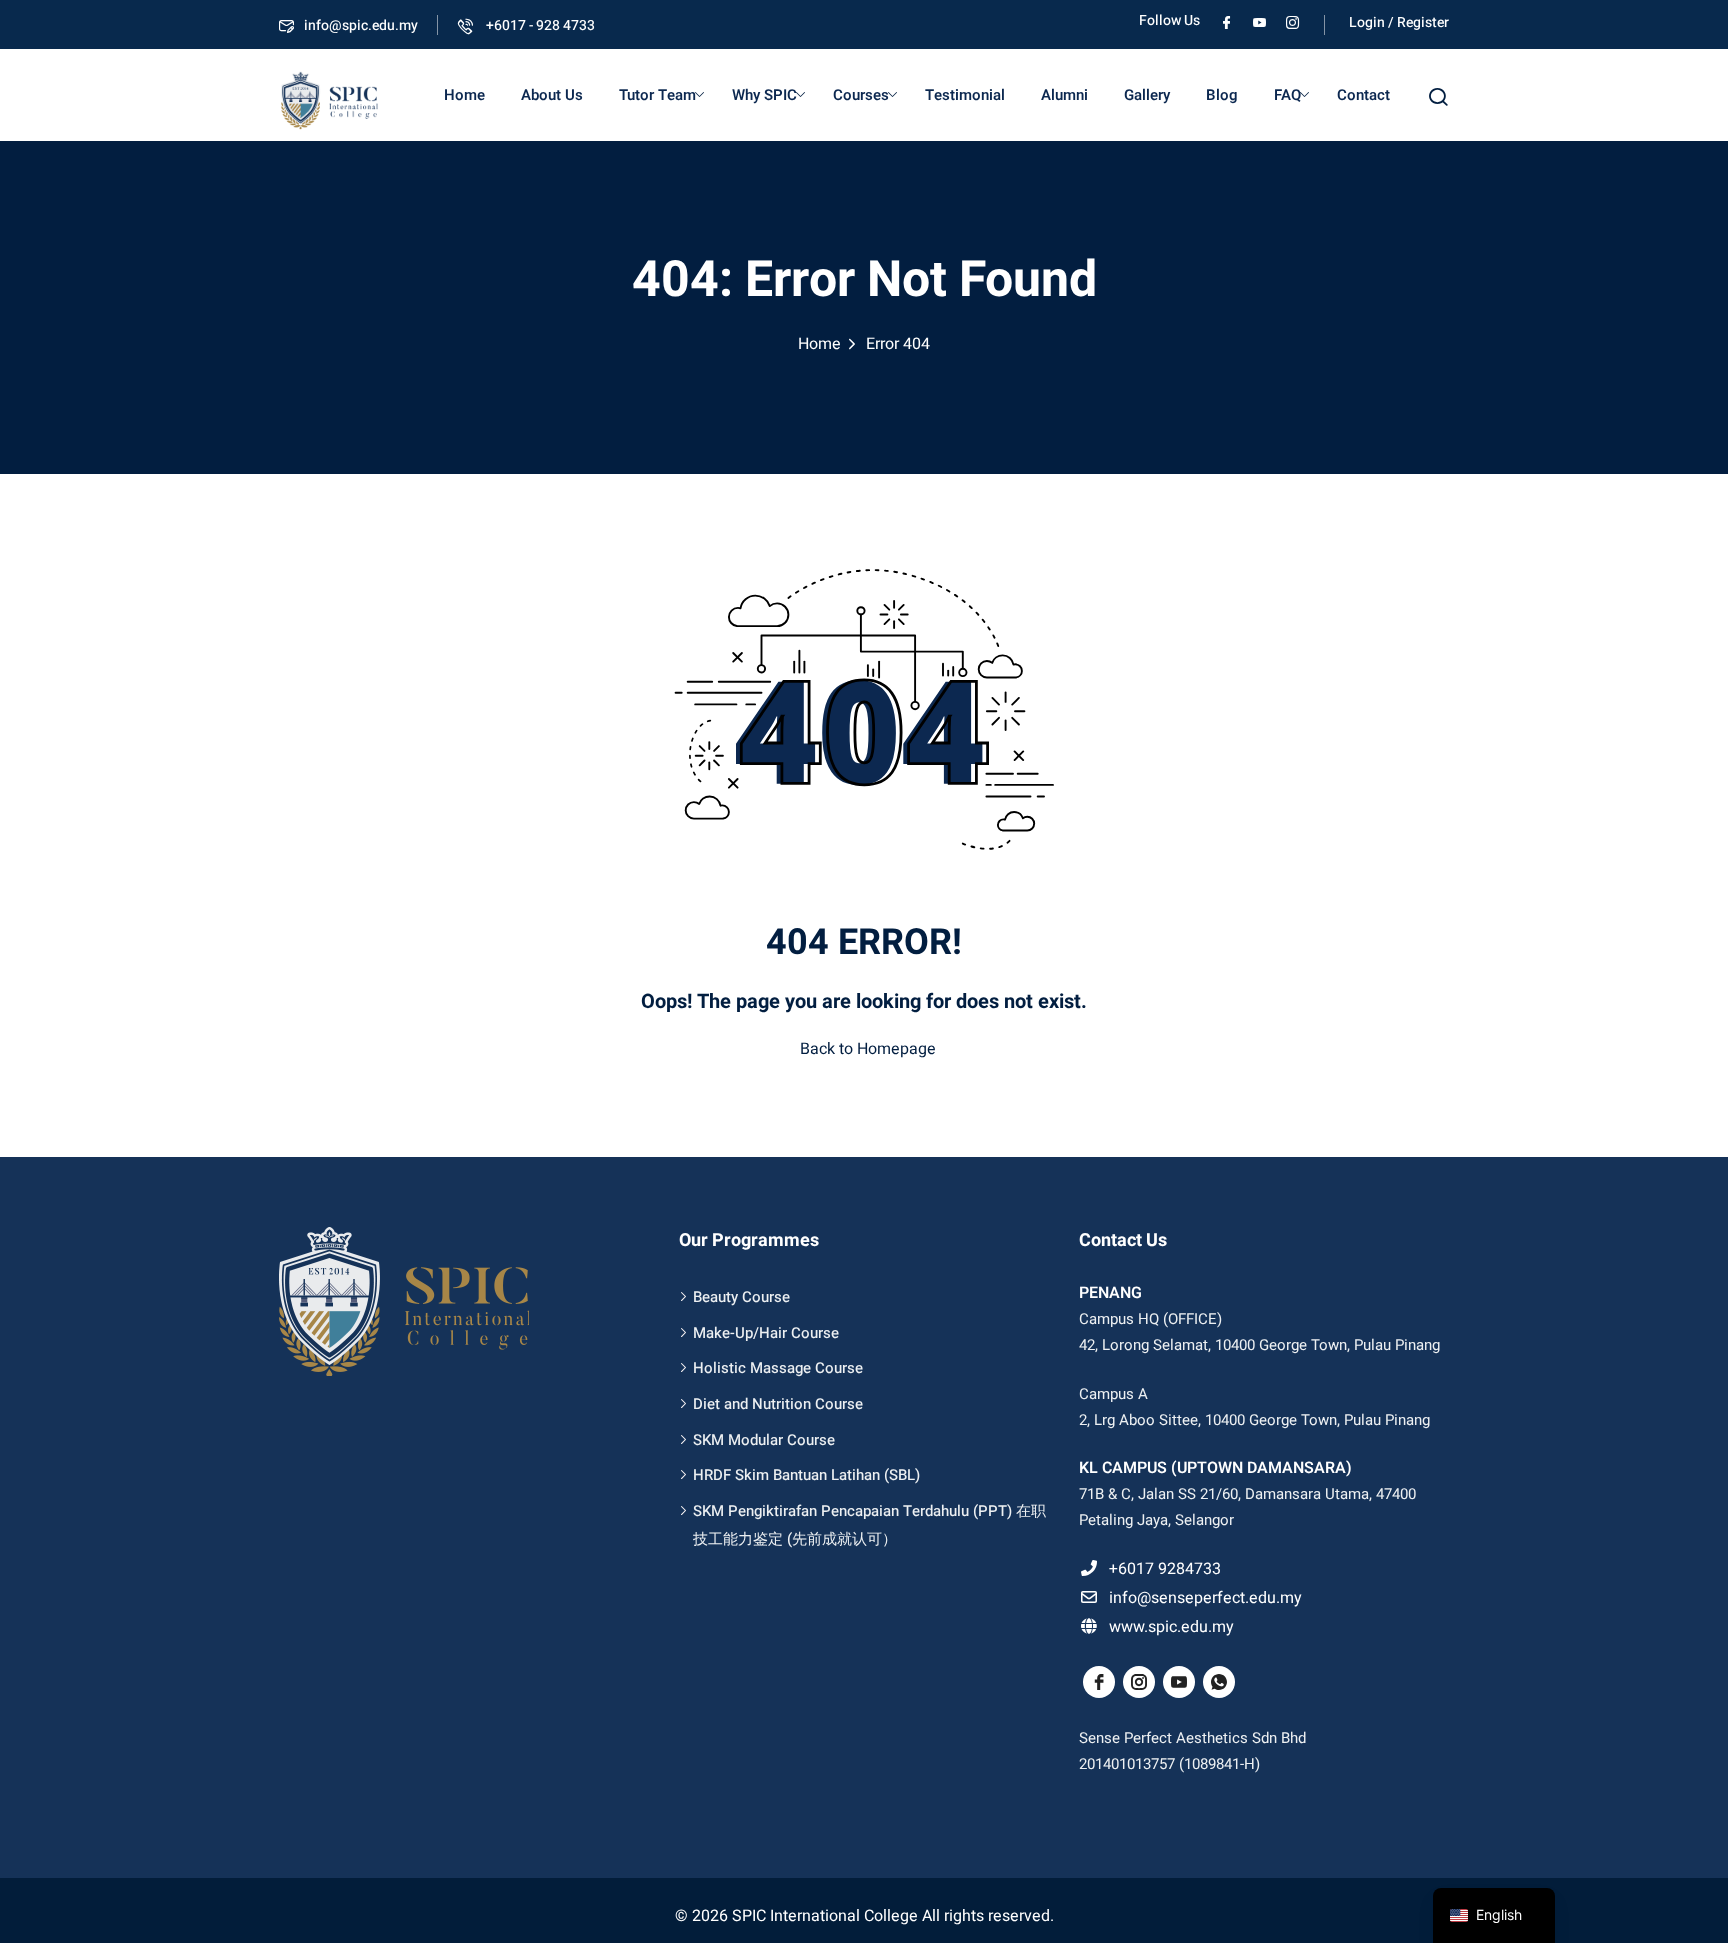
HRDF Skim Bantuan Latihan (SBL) (806, 1475)
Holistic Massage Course (778, 1368)
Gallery (1147, 95)
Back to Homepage (868, 1049)
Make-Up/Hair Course (766, 1333)
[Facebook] (1226, 20)
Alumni (1064, 95)
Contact (1363, 95)
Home (464, 95)
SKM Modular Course (764, 1440)
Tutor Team (657, 95)
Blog (1222, 95)
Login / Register (1399, 22)
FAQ (1287, 95)
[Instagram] (1292, 20)
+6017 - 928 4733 (539, 25)
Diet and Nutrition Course (778, 1404)
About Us (552, 95)
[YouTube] (1259, 20)
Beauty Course (741, 1297)
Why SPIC (764, 95)
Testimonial (965, 95)
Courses (861, 95)
